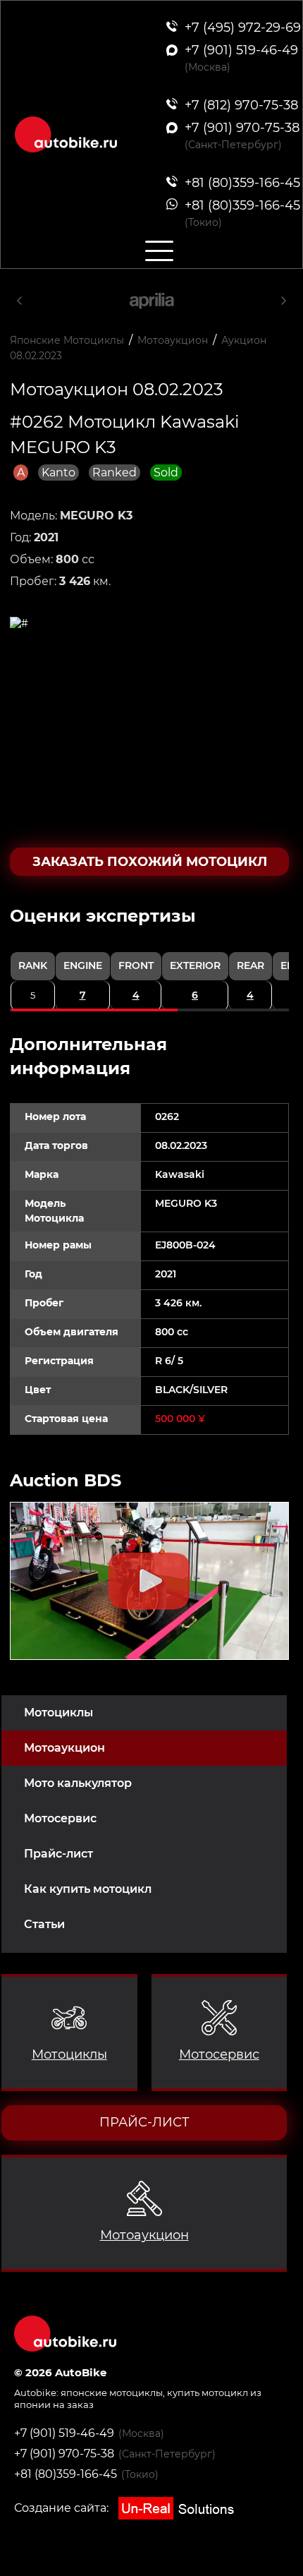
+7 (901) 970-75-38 (64, 2454)
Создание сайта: (63, 2508)
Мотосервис (60, 1818)
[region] (149, 958)
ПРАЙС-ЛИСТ (144, 2122)
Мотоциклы (58, 1713)
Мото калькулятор (78, 1783)
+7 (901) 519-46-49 (64, 2433)
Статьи (44, 1924)
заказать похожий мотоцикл (150, 862)
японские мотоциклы (112, 2393)
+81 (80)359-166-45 (66, 2474)
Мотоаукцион (64, 1748)
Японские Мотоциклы (67, 340)
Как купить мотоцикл (88, 1889)
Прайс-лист (58, 1854)
